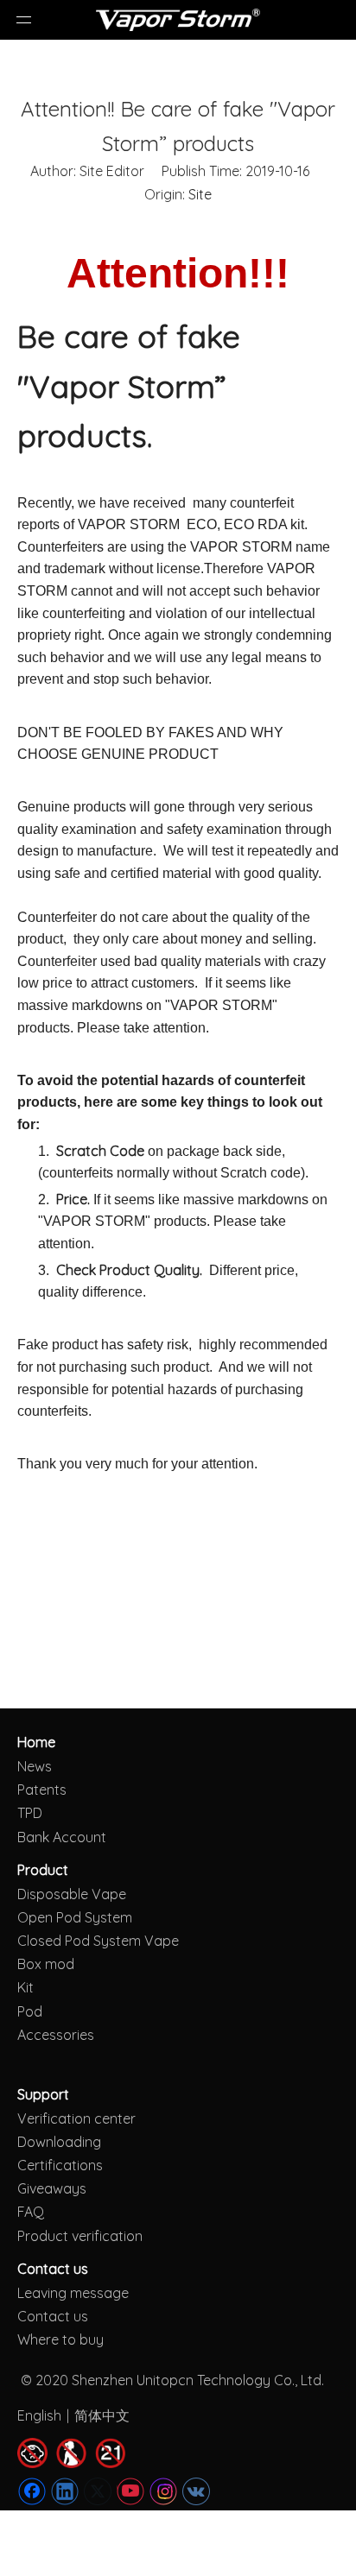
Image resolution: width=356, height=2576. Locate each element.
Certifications (60, 2165)
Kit (25, 1987)
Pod (30, 2011)
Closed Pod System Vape (98, 1941)
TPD (30, 1813)
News (35, 1766)
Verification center (76, 2118)
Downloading (59, 2142)
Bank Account (62, 1837)
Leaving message (73, 2293)
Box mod (46, 1964)
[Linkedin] (65, 2491)
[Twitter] (98, 2491)
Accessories (56, 2035)
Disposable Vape (72, 1894)
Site (200, 194)
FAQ (31, 2212)
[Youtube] (130, 2491)
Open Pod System (75, 1917)
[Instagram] (163, 2491)
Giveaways (52, 2188)
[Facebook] (32, 2491)
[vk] (196, 2491)
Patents (42, 1790)
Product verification (80, 2236)
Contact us (53, 2316)
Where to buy (60, 2339)
